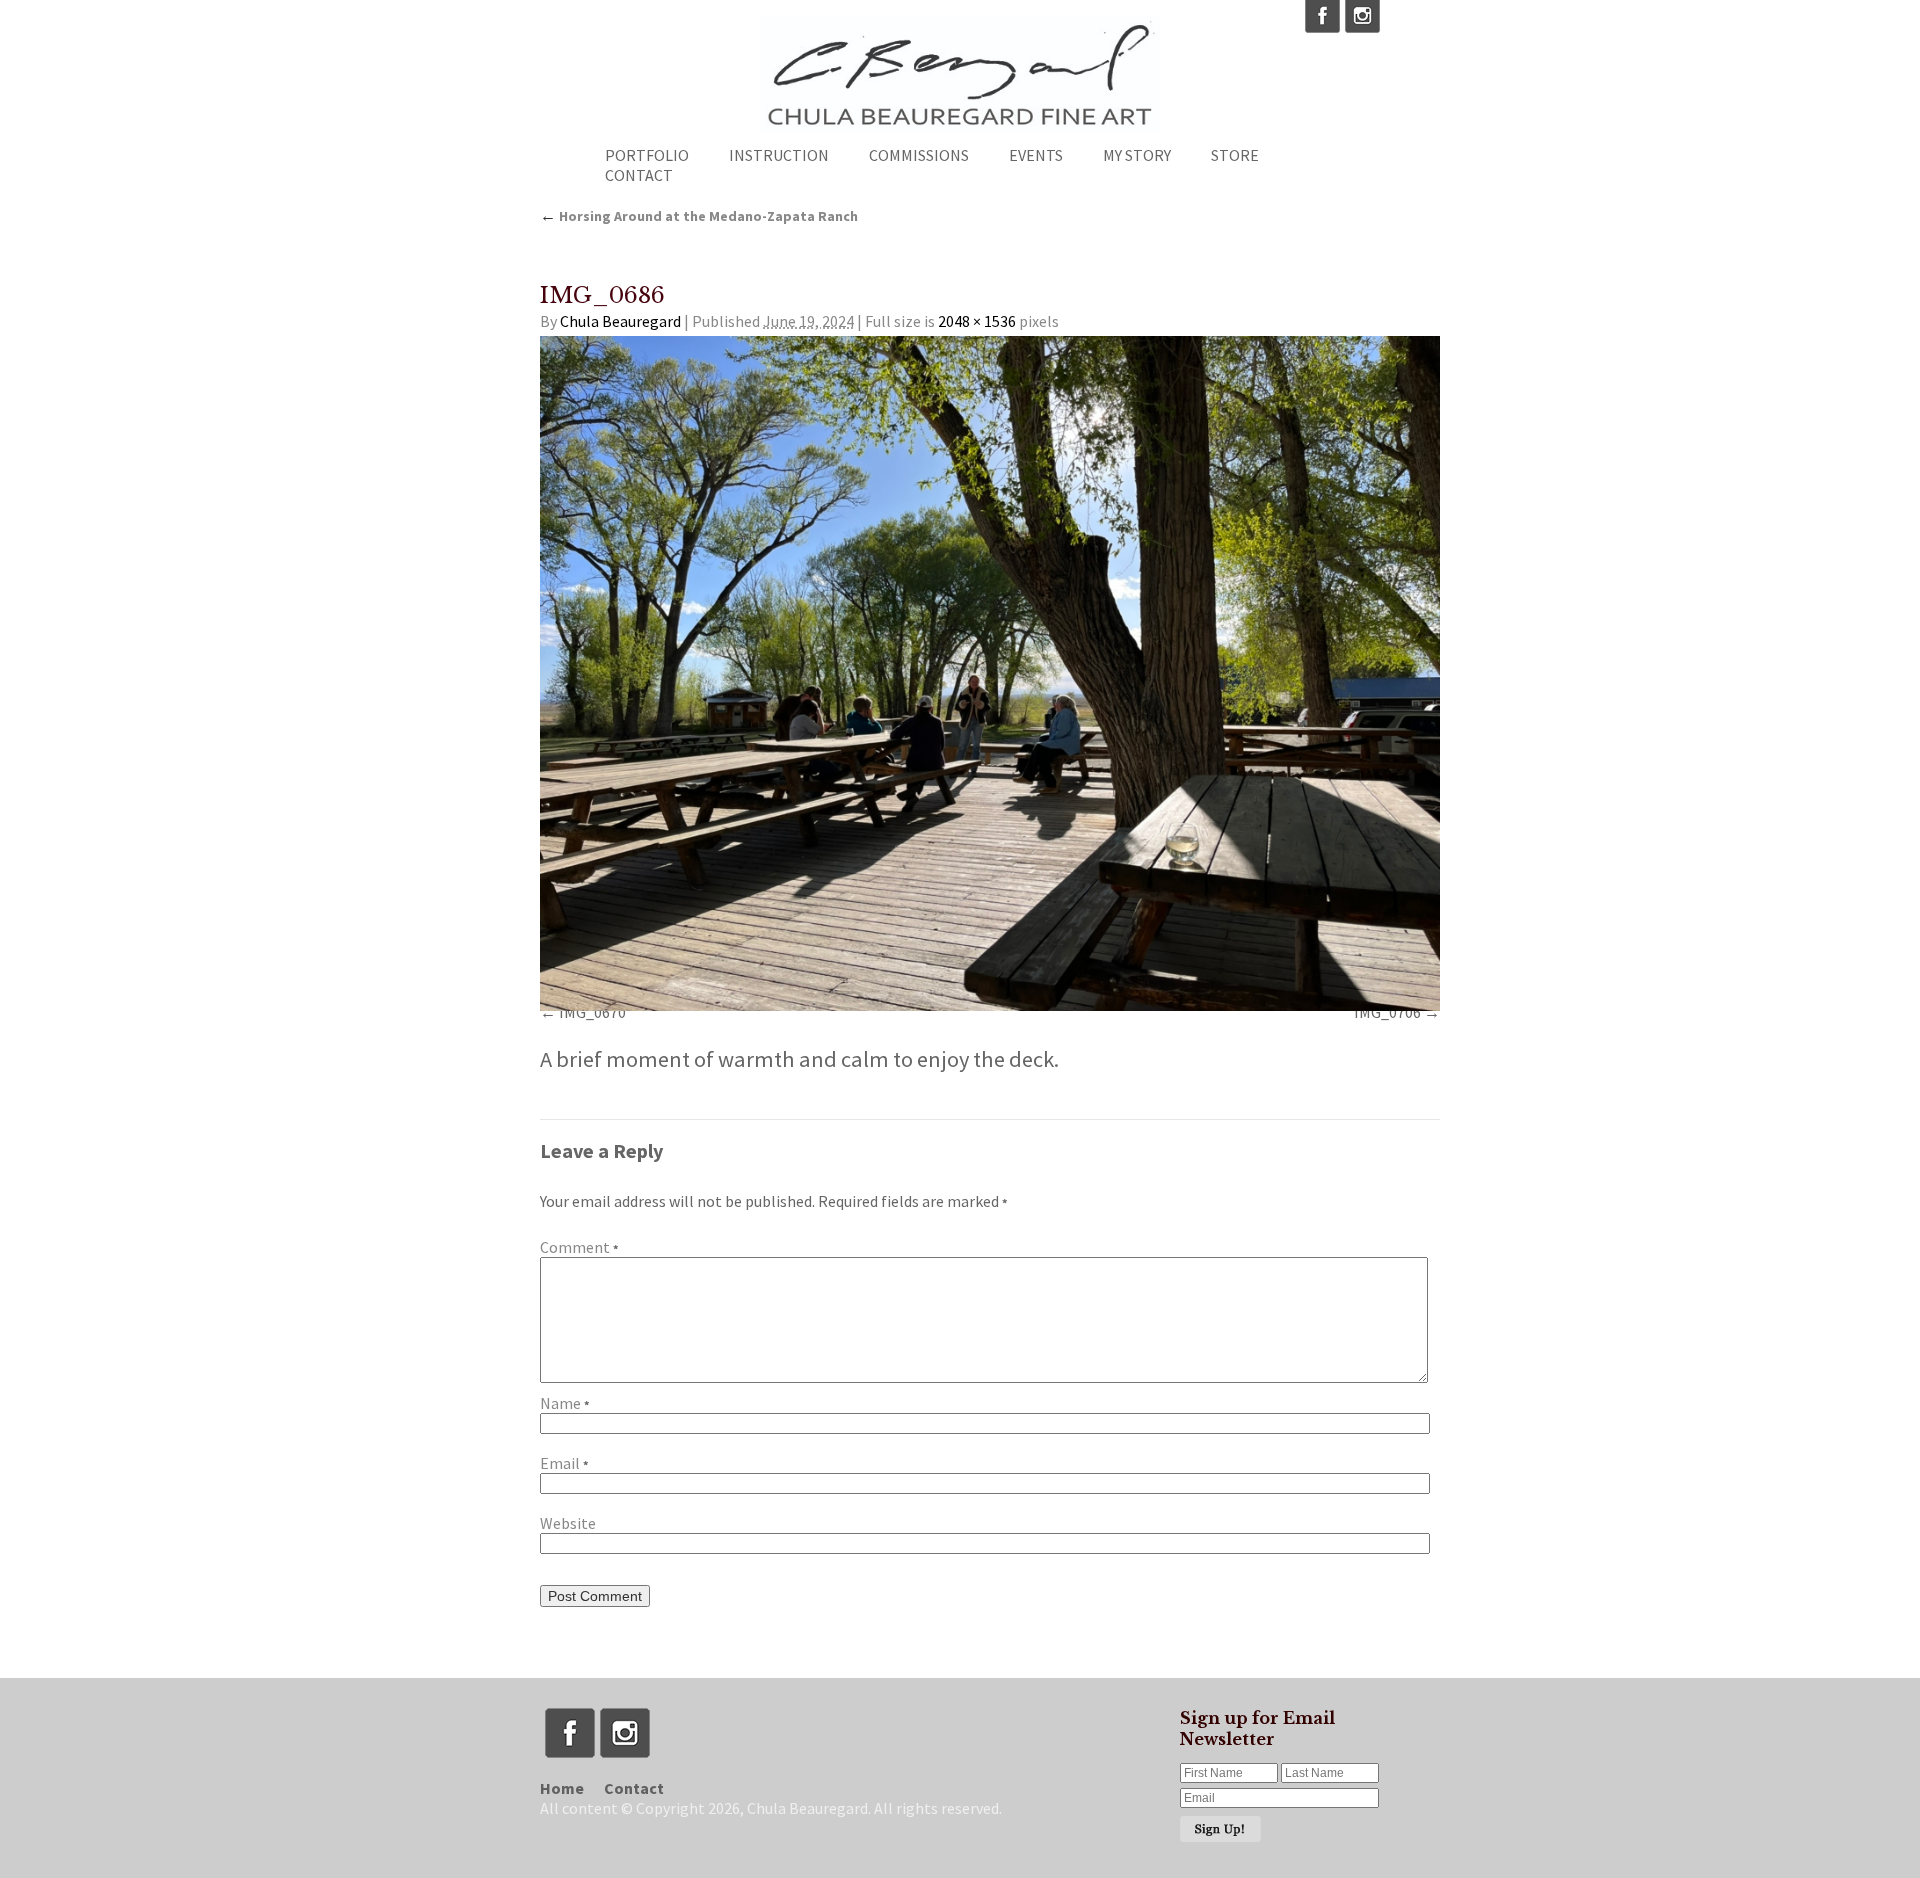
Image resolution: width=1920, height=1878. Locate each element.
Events (1036, 155)
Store (1235, 155)
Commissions (919, 155)
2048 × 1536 (977, 321)
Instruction (779, 155)
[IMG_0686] (990, 673)
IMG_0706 (1387, 1012)
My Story (1137, 155)
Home (562, 1788)
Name (564, 1403)
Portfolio (647, 155)
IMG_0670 (592, 1012)
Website (568, 1523)
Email (564, 1463)
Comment (579, 1247)
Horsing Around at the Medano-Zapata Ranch (699, 216)
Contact (639, 175)
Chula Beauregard (620, 321)
